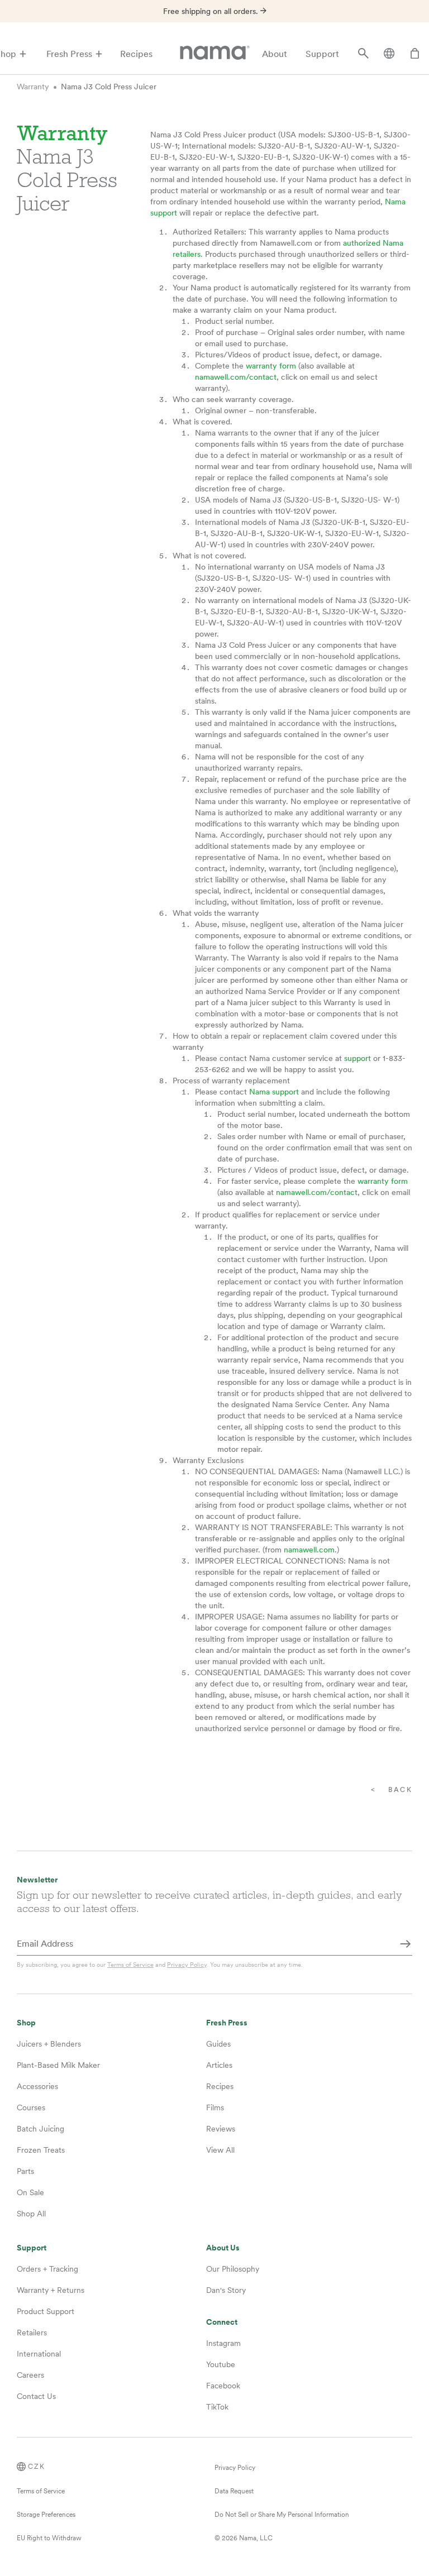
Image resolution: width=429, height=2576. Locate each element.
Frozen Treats (41, 2150)
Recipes (136, 54)
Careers (30, 2375)
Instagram (223, 2343)
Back (400, 1790)
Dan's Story (226, 2290)
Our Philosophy (233, 2269)
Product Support (46, 2311)
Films (215, 2107)
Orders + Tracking (47, 2269)
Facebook (223, 2386)
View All (220, 2150)
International (39, 2354)
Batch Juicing (40, 2129)
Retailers (32, 2333)
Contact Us (36, 2396)
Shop (26, 2023)
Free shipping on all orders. (212, 11)
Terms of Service (130, 1965)
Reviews (221, 2129)
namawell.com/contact (236, 377)
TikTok (217, 2407)
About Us (223, 2248)
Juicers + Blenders (49, 2044)
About (275, 54)
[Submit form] (406, 1944)
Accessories (37, 2086)
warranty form (271, 366)
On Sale (30, 2192)
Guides (218, 2044)
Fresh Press (69, 54)
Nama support (274, 1092)
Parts (25, 2171)
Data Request (234, 2491)
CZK (37, 2467)
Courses (31, 2107)
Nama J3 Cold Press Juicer (109, 87)
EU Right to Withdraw (49, 2538)
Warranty (33, 87)
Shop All (31, 2214)
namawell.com (309, 1550)
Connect (222, 2322)
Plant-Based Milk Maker (58, 2065)
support (357, 1058)
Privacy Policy (187, 1965)
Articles (219, 2065)
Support (322, 54)
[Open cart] (415, 54)
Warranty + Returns (51, 2290)
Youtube (221, 2364)
